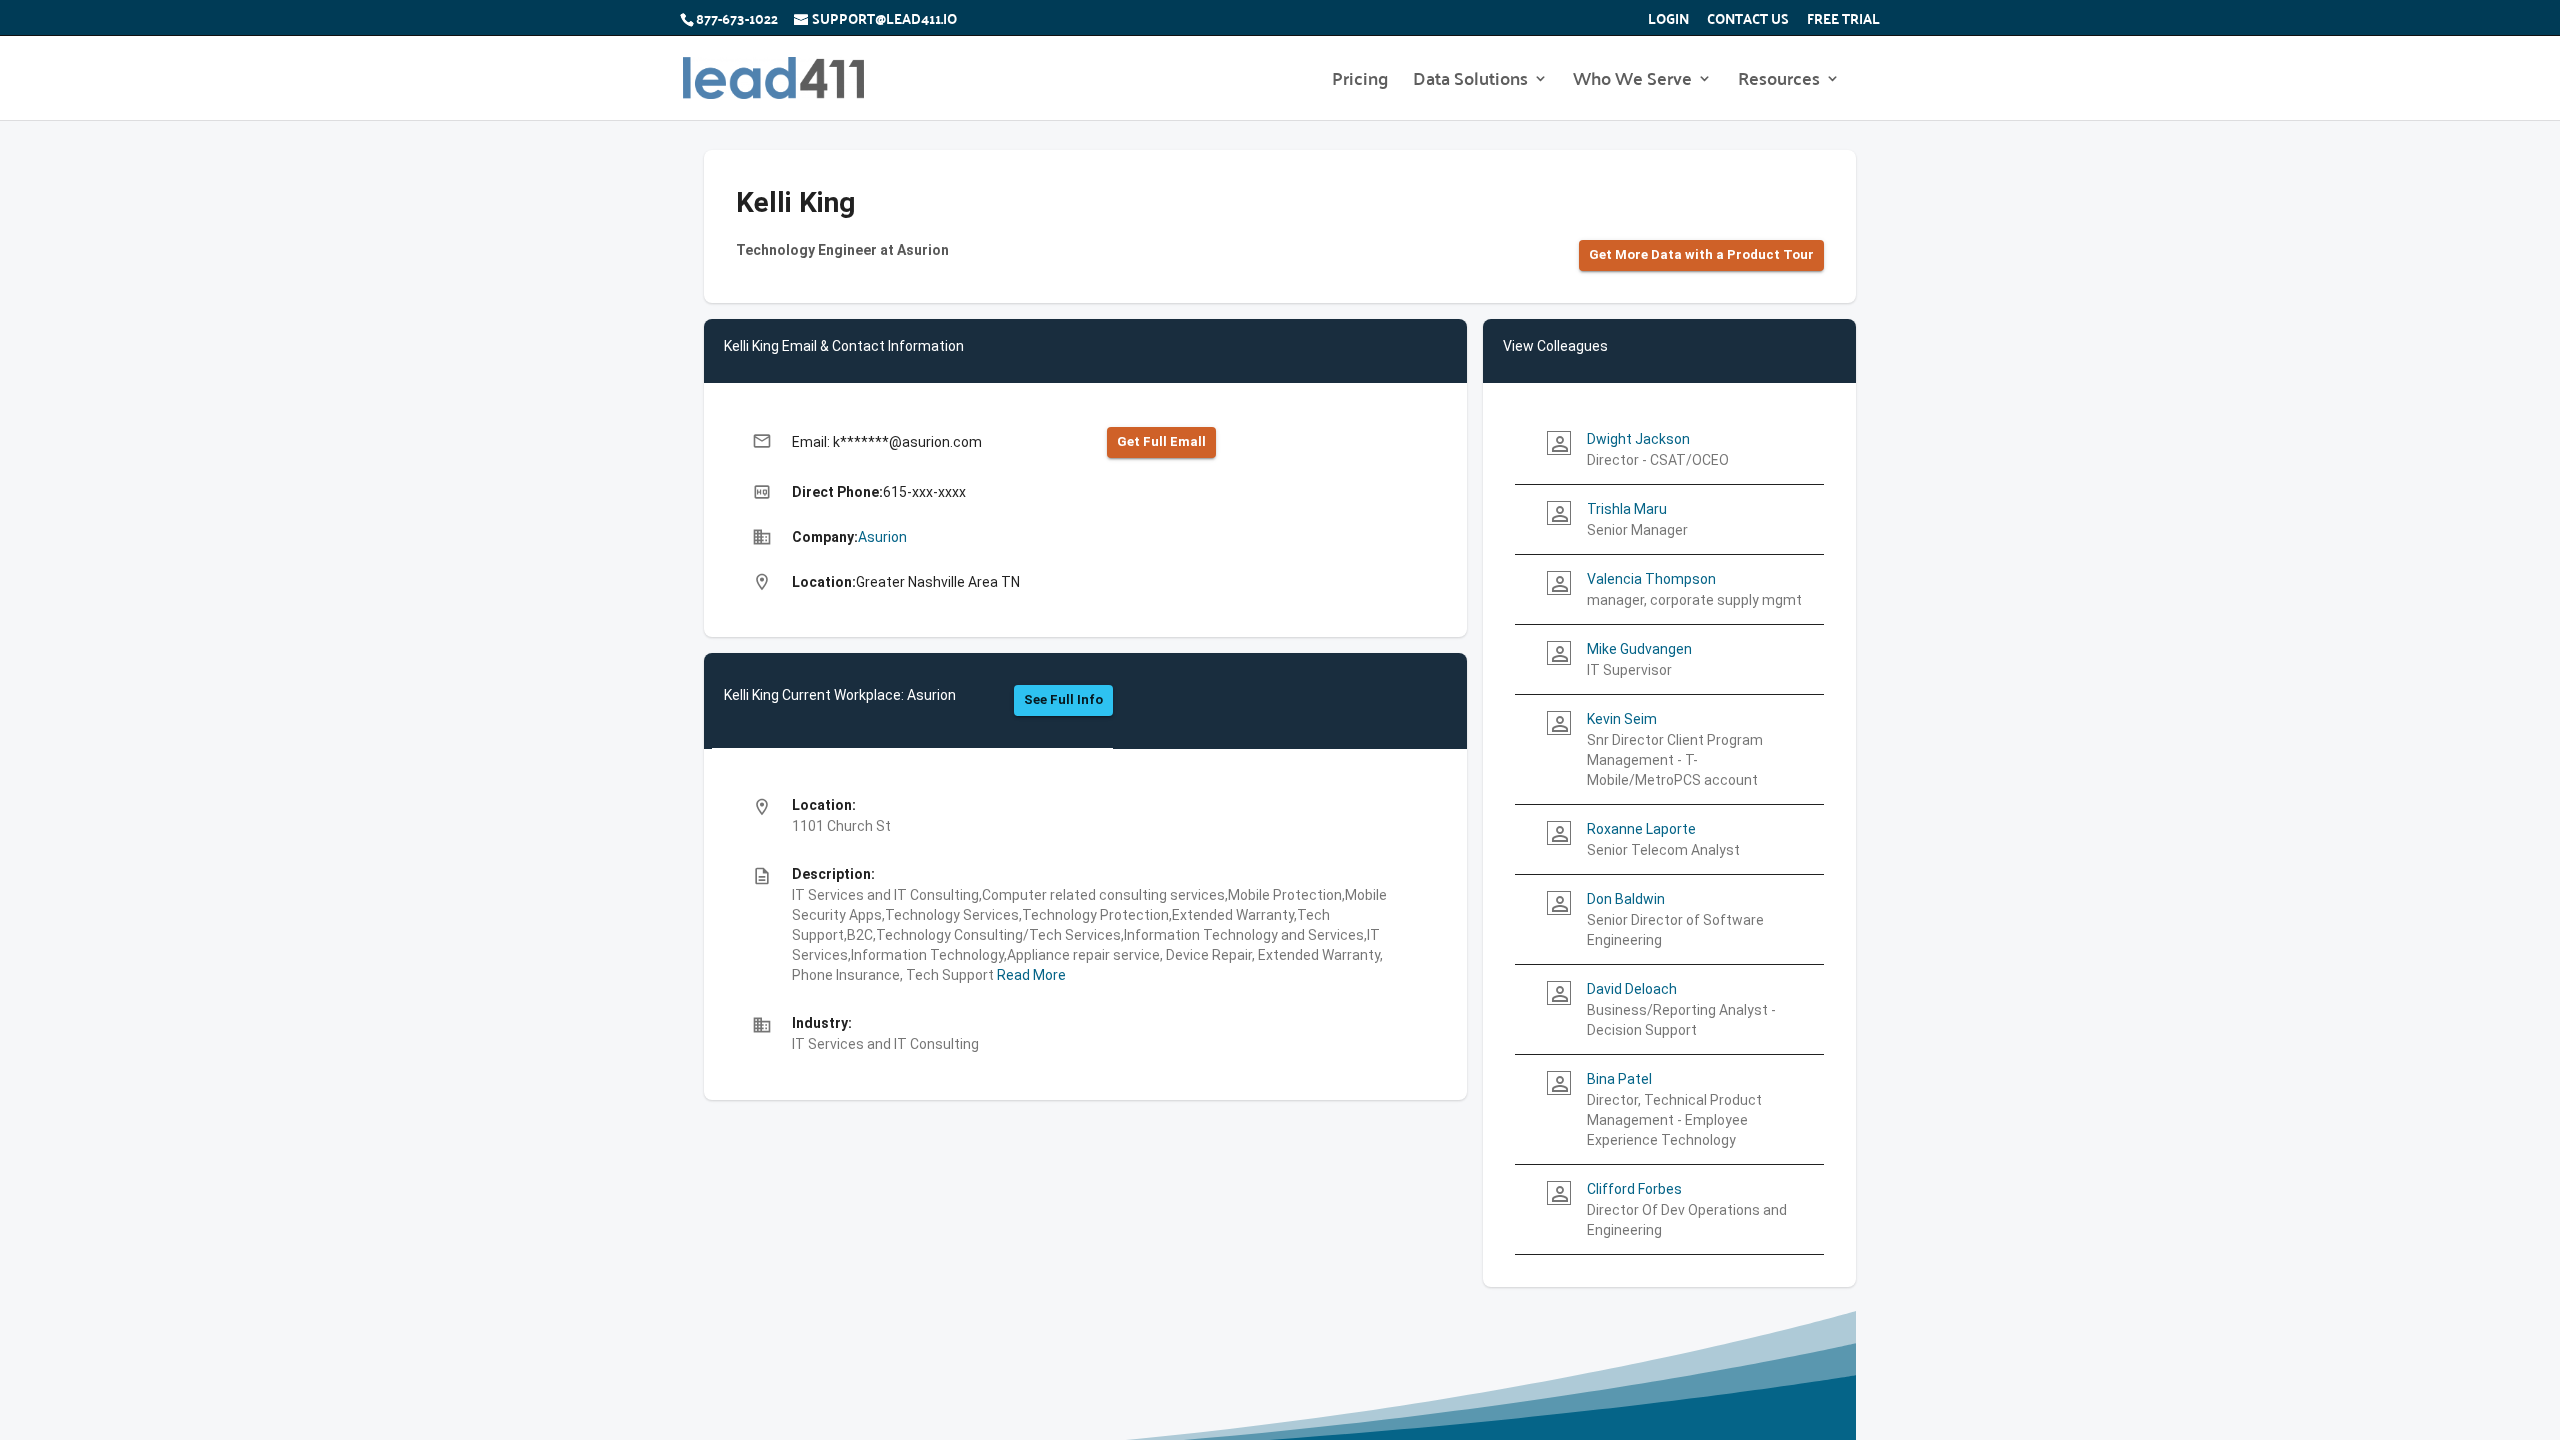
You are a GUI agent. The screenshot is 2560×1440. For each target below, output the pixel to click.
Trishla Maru (1627, 509)
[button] (1701, 255)
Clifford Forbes (1634, 1189)
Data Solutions (1470, 82)
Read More (1030, 975)
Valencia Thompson (1651, 579)
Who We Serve (1632, 82)
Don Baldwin (1626, 899)
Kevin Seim (1622, 719)
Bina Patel (1619, 1079)
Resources (1779, 82)
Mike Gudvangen (1639, 649)
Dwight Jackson (1638, 439)
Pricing (1360, 82)
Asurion (882, 537)
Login (1668, 21)
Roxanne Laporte (1641, 829)
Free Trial (1843, 21)
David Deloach (1632, 989)
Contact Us (1748, 21)
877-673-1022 (737, 18)
